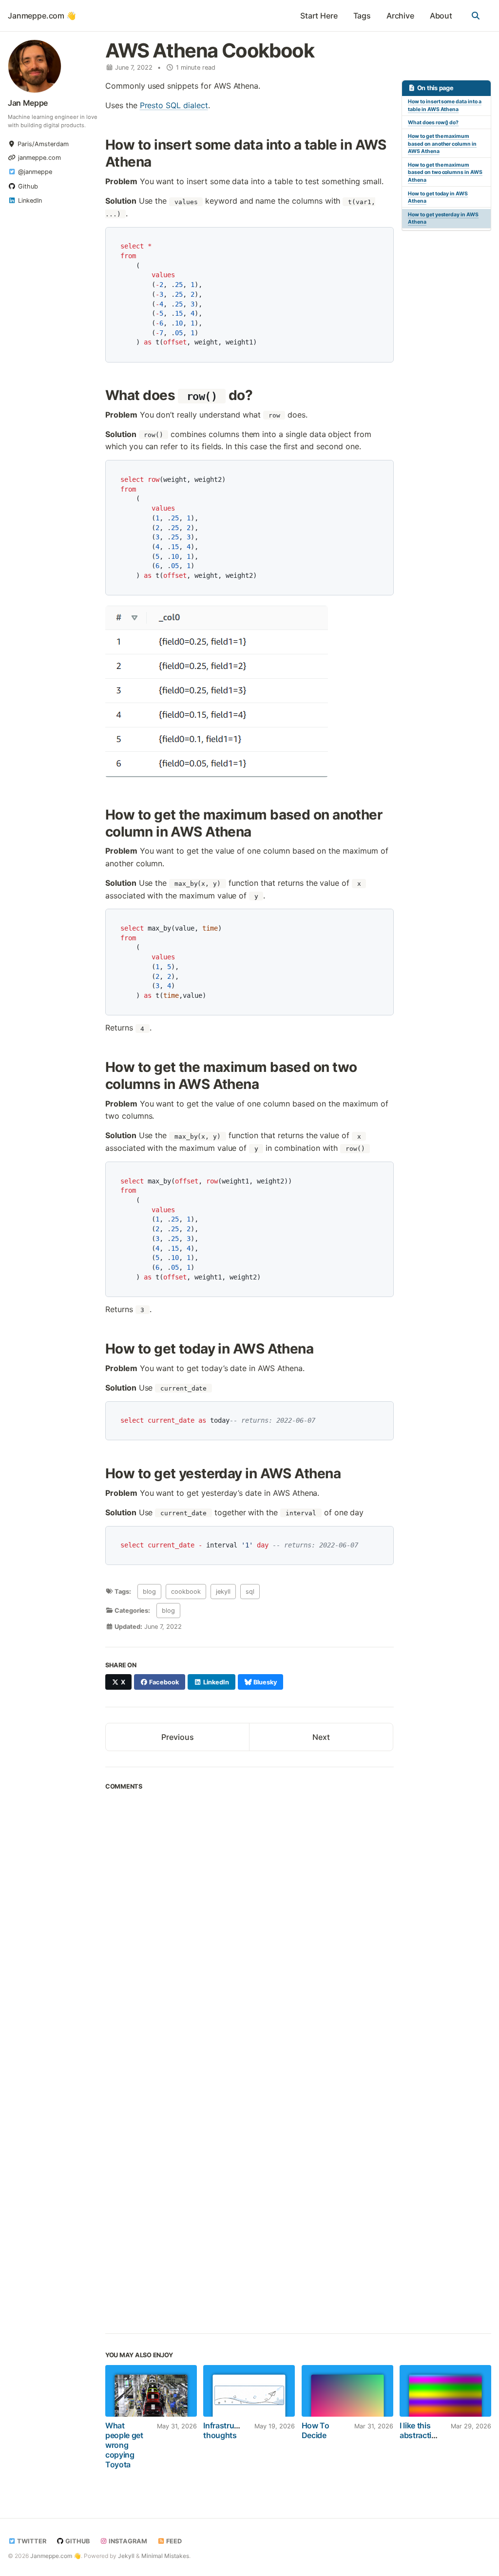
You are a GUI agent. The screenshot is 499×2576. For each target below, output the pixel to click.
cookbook (186, 1592)
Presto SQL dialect (174, 105)
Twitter (31, 2541)
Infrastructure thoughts (228, 2430)
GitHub (77, 2541)
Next (321, 1737)
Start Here (319, 16)
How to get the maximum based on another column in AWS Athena (442, 144)
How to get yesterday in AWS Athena (443, 219)
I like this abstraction (420, 2430)
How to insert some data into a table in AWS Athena (445, 105)
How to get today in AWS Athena (438, 198)
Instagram (127, 2541)
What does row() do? (433, 123)
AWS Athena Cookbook (210, 50)
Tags (362, 16)
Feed (173, 2541)
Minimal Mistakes (165, 2556)
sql (250, 1592)
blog (149, 1592)
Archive (400, 16)
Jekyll (126, 2556)
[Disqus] (249, 1929)
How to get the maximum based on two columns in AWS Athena (445, 173)
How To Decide (316, 2430)
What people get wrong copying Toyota (124, 2445)
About (441, 16)
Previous (178, 1737)
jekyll (223, 1592)
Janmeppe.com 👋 (42, 16)
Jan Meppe (28, 103)
